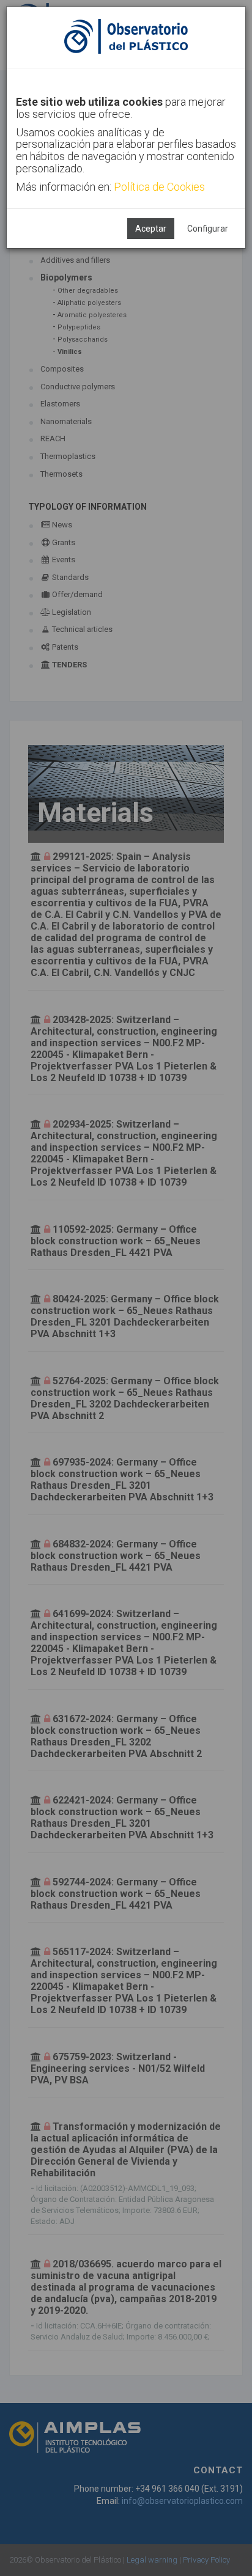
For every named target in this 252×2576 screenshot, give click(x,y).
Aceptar (151, 229)
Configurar (208, 229)
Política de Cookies (159, 187)
